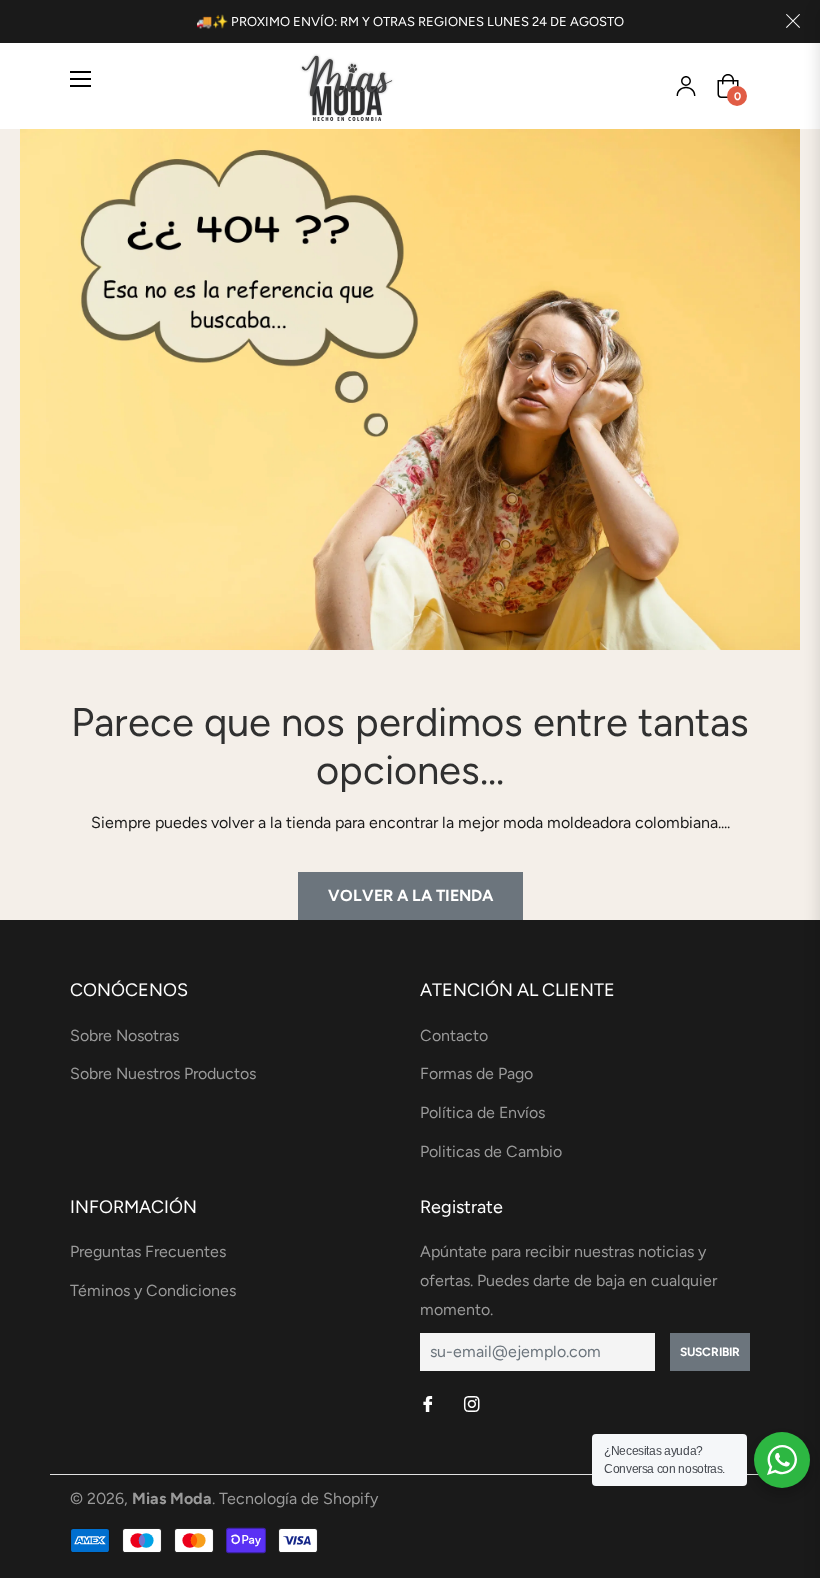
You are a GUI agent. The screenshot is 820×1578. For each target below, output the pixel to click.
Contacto (454, 1035)
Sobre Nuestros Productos (163, 1073)
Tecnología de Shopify (298, 1498)
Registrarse (686, 86)
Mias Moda (172, 1498)
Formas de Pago (476, 1073)
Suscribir (710, 1352)
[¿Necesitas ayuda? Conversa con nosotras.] (782, 1460)
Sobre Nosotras (124, 1035)
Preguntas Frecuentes (148, 1251)
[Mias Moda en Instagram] (474, 1405)
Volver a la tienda (410, 895)
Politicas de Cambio (491, 1151)
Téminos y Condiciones (153, 1290)
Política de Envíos (482, 1112)
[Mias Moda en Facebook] (430, 1405)
